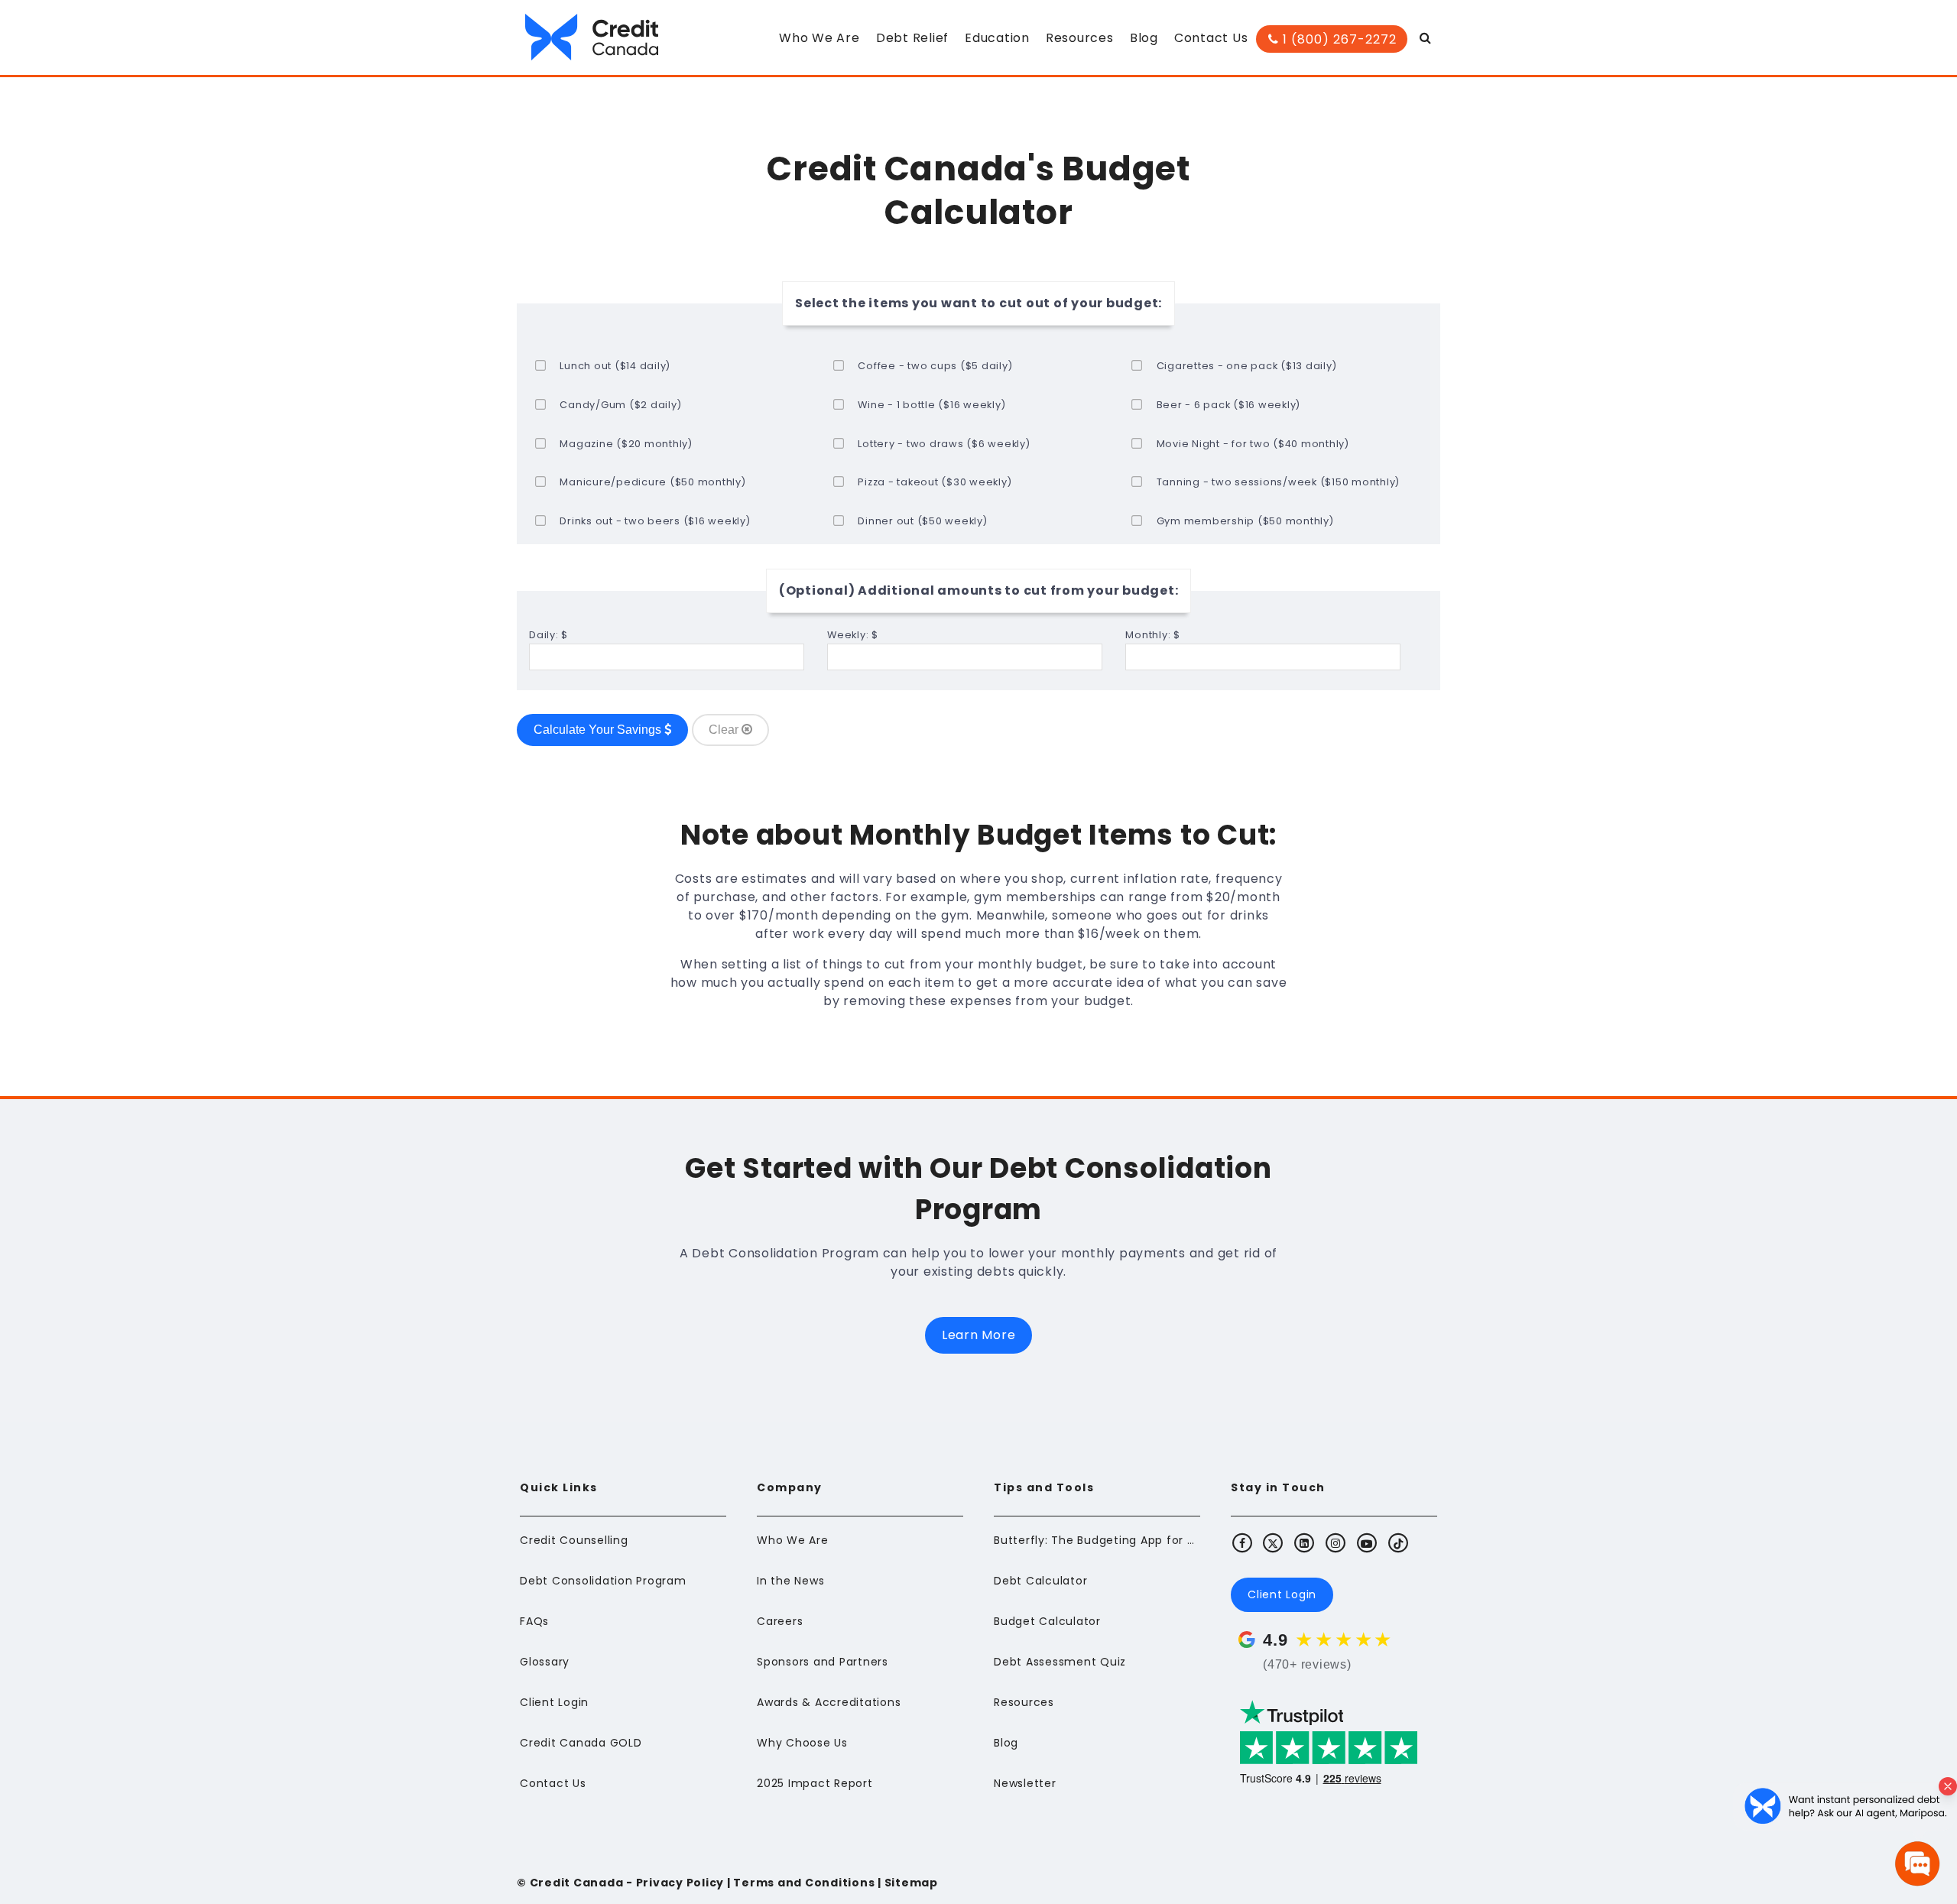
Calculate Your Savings (599, 730)
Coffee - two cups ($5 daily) (935, 366)
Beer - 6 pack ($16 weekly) (1229, 405)
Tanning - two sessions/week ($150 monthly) (1279, 482)
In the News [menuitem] (790, 1581)
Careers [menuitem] (780, 1621)
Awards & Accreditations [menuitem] (829, 1702)
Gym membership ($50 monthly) (1245, 521)
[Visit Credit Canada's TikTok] (1398, 1542)
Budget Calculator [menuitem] (1047, 1621)
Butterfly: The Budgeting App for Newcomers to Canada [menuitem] (1097, 1540)
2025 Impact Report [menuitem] (815, 1783)
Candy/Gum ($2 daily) (620, 405)
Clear (725, 730)
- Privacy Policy (673, 1883)
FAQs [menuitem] (534, 1621)
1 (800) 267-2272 (1338, 39)
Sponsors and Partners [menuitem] (823, 1662)
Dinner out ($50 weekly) (922, 521)
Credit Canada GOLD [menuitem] (581, 1743)
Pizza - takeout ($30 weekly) (935, 482)
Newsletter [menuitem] (1025, 1783)
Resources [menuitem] (1080, 38)
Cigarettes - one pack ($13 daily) (1247, 366)
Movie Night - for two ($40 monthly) (1253, 444)
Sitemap (911, 1883)
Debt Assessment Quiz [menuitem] (1060, 1662)
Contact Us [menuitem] (1211, 38)
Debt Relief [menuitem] (912, 38)
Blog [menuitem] (1144, 38)
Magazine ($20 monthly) (626, 444)
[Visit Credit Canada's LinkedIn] (1305, 1542)
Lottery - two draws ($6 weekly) (944, 444)
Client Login (1282, 1594)
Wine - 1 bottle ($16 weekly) (931, 405)
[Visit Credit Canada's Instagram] (1336, 1542)
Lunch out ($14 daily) (615, 366)
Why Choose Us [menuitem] (802, 1743)
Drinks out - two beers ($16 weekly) (655, 521)
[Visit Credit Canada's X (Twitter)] (1274, 1542)
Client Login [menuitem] (554, 1702)
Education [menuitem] (997, 38)
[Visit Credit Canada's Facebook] (1242, 1542)
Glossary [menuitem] (545, 1662)
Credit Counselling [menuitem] (574, 1540)
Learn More (979, 1335)
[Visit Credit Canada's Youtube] (1367, 1542)
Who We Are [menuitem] (819, 38)
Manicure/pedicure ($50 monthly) (652, 482)
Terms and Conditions (804, 1883)
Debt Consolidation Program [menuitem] (603, 1581)
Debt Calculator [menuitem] (1040, 1581)
